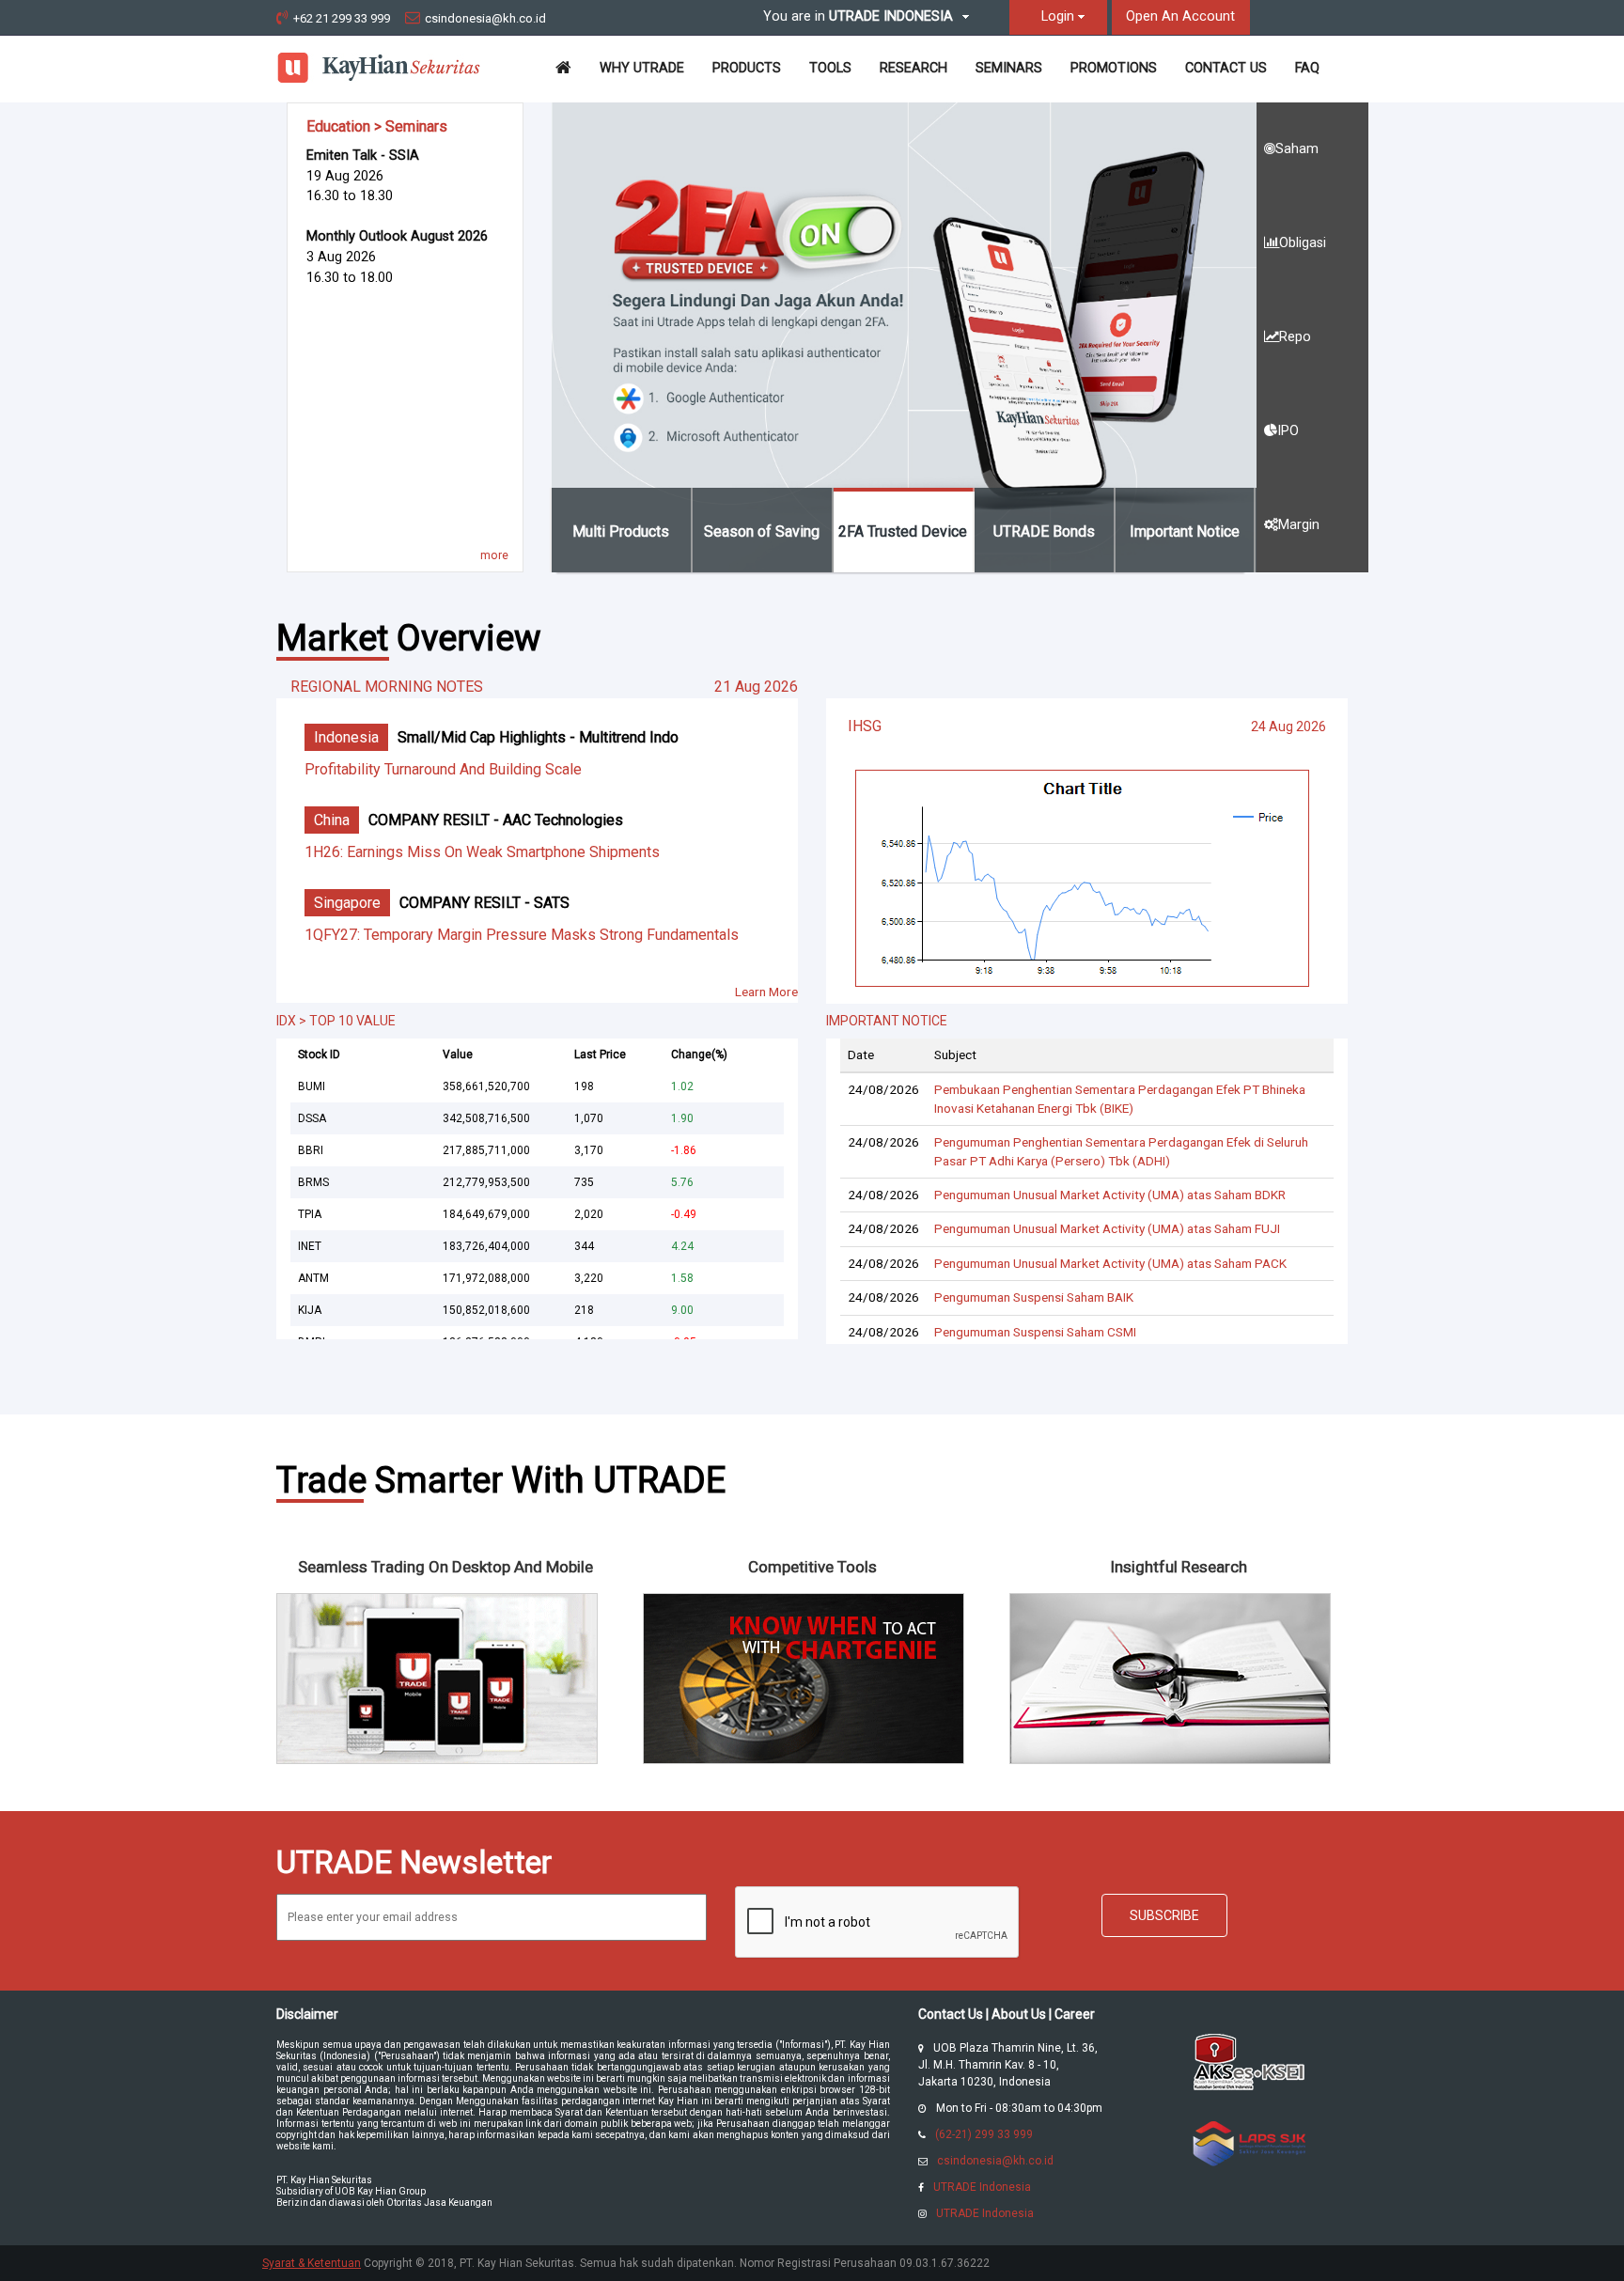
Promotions (1114, 68)
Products (747, 68)
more (494, 555)
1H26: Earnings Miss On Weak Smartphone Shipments (482, 852)
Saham (1297, 149)
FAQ (1307, 68)
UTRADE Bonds (1044, 531)
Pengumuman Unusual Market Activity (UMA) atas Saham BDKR (1110, 1195)
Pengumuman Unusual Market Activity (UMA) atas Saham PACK (1110, 1263)
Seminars (1009, 68)
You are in (858, 16)
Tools (830, 68)
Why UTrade (642, 68)
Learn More (766, 992)
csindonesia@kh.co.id (485, 18)
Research (913, 68)
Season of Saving (762, 531)
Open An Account (1180, 16)
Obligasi (1303, 243)
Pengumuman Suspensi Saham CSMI (1035, 1332)
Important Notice (1185, 531)
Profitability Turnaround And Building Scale (443, 769)
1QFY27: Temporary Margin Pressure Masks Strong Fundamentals (522, 935)
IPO (1288, 431)
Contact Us (1226, 68)
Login (1058, 16)
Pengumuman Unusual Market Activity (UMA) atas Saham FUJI (1107, 1228)
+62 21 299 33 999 (342, 18)
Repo (1295, 337)
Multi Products (621, 531)
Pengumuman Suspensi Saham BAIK (1034, 1297)
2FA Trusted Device (903, 531)
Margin (1299, 525)
